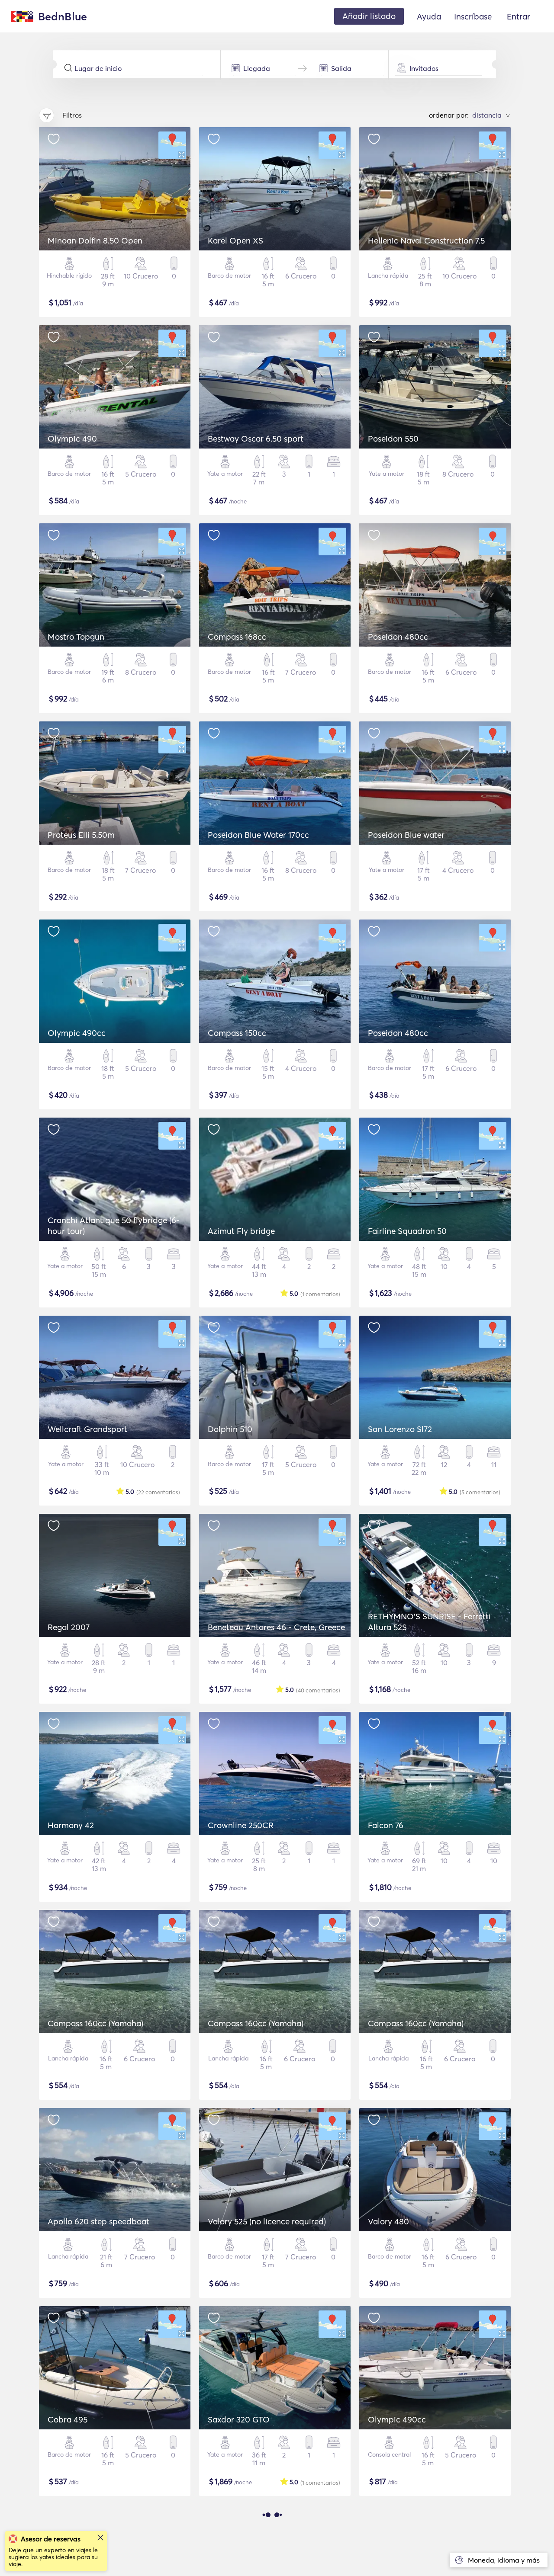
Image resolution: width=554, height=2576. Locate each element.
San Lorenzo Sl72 (400, 1429)
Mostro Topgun (76, 637)
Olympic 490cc (77, 1033)
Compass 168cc (237, 637)
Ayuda (429, 16)
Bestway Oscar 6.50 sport (256, 439)
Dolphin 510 (230, 1429)
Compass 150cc (237, 1033)
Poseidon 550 (393, 439)
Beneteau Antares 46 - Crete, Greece (276, 1627)
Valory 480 (388, 2221)
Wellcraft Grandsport (87, 1429)
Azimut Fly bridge (241, 1231)
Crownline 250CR (241, 1825)
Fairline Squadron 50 (407, 1231)
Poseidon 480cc (398, 637)
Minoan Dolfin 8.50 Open (95, 240)
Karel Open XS (235, 240)
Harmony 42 (71, 1825)
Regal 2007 (69, 1627)
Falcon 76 (386, 1825)
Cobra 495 (68, 2419)
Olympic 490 (72, 439)
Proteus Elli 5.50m (81, 835)
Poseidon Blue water (406, 835)
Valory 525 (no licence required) (267, 2221)
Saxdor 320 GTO (239, 2419)
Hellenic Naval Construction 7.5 (426, 240)
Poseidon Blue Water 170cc (258, 835)
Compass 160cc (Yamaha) (95, 2023)
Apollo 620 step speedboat (98, 2221)
